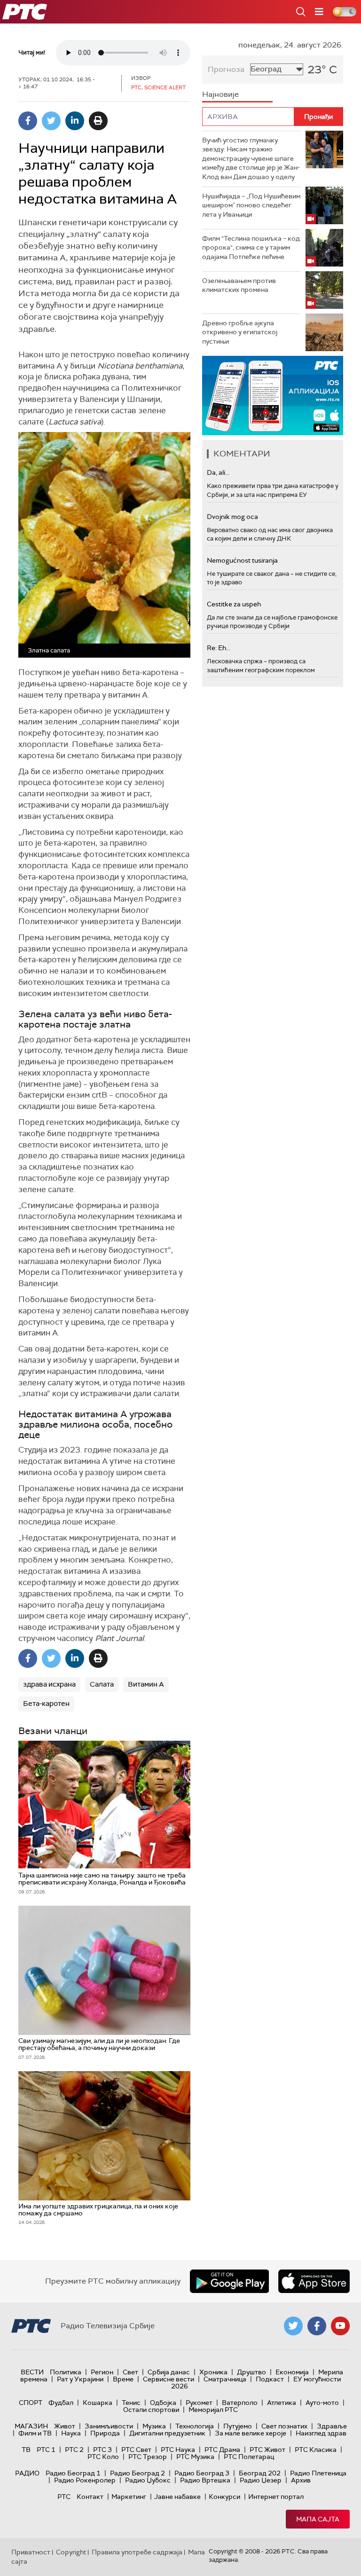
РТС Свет (136, 2450)
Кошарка (98, 2403)
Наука (71, 2433)
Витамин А (146, 1684)
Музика (154, 2426)
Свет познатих (284, 2426)
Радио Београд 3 (202, 2473)
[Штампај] (98, 121)
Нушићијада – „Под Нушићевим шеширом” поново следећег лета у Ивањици (251, 205)
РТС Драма (222, 2450)
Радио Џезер (261, 2480)
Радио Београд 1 (73, 2473)
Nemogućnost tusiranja (242, 560)
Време (123, 2379)
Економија (292, 2372)
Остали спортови (151, 2410)
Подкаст (270, 2379)
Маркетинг (129, 2497)
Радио (27, 2473)
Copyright (71, 2552)
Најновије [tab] (220, 94)
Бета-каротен (46, 1704)
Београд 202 (260, 2473)
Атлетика (282, 2403)
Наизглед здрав (321, 2433)
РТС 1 (46, 2450)
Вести (32, 2372)
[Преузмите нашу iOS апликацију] (314, 2281)
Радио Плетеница (318, 2473)
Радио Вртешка (205, 2480)
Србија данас (169, 2372)
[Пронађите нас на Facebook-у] (317, 2326)
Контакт (90, 2497)
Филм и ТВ (35, 2433)
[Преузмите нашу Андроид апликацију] (229, 2281)
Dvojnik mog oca (232, 517)
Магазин (31, 2426)
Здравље (332, 2426)
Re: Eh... (219, 648)
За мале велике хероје (251, 2433)
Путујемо (238, 2426)
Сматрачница (225, 2379)
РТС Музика (195, 2457)
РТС (64, 2497)
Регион (102, 2372)
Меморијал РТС (213, 2410)
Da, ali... (218, 472)
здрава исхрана (49, 1684)
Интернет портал (276, 2497)
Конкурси (224, 2497)
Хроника (213, 2372)
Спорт (31, 2403)
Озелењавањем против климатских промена (239, 285)
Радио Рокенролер (85, 2480)
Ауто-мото (322, 2403)
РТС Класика (316, 2450)
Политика (66, 2372)
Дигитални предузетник (167, 2433)
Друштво (251, 2372)
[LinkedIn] (75, 121)
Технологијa (195, 2426)
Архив (301, 2480)
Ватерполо (240, 2403)
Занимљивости (109, 2426)
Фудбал (61, 2403)
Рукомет (199, 2403)
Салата (102, 1684)
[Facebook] (28, 121)
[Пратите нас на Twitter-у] (293, 2326)
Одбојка (163, 2403)
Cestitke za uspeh (234, 604)
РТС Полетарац (249, 2457)
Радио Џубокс (148, 2480)
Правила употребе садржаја (137, 2552)
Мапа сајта (318, 2519)
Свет (130, 2372)
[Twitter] (51, 121)
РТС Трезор (148, 2457)
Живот (65, 2426)
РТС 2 (74, 2450)
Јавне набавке (177, 2497)
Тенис (131, 2403)
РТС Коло (103, 2457)
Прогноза (226, 69)
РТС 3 (102, 2450)
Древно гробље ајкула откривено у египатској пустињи (240, 332)
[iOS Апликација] (273, 396)
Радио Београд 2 (137, 2473)
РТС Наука (178, 2450)
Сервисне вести (169, 2379)
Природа (105, 2433)
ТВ (26, 2450)
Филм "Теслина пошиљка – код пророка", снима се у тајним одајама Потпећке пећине (251, 247)
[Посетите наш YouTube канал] (340, 2326)
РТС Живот (267, 2450)
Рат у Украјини (80, 2379)
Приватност (31, 2552)
